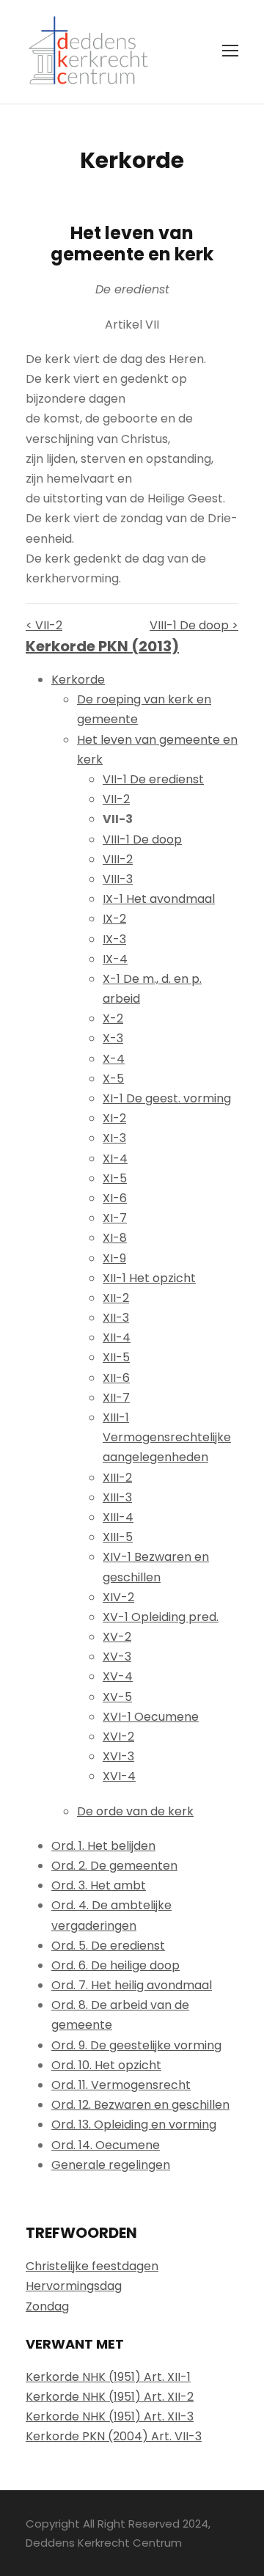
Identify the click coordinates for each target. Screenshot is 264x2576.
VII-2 (116, 799)
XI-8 (115, 1238)
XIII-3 (117, 1497)
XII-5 (116, 1357)
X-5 (113, 1079)
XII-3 (116, 1318)
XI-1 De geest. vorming (167, 1098)
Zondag (47, 2306)
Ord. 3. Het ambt (99, 1885)
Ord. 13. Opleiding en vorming (134, 2125)
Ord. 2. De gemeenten (114, 1866)
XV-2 (117, 1637)
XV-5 (117, 1697)
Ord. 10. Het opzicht (106, 2065)
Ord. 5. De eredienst (108, 1946)
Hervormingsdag (74, 2286)
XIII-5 (118, 1537)
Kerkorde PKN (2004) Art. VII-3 (114, 2436)
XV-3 (117, 1657)
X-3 (113, 1038)
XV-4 (118, 1676)
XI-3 (114, 1138)
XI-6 (115, 1198)
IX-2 (114, 919)
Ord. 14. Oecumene (106, 2145)
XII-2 (116, 1298)
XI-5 (115, 1178)
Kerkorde (78, 680)
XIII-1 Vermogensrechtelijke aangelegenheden (167, 1437)
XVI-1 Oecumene (151, 1717)
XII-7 (116, 1398)
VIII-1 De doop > (194, 625)
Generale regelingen (111, 2165)
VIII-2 (118, 859)
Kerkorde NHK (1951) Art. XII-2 (110, 2397)
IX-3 (114, 939)
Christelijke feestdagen (92, 2266)
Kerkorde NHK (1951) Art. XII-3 (110, 2416)
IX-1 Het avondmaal (159, 899)
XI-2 (114, 1118)
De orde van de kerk (135, 1811)
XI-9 (114, 1258)
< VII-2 (44, 625)
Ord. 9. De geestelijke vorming (136, 2045)
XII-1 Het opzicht (149, 1278)
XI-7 (115, 1218)
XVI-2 (118, 1737)
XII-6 (116, 1378)
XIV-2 (118, 1597)
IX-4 (115, 959)
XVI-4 (119, 1776)
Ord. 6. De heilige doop (115, 1965)
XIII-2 (117, 1478)
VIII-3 (118, 879)
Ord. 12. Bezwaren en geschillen (140, 2105)
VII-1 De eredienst (153, 779)
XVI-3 (118, 1756)
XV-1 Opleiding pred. (161, 1617)
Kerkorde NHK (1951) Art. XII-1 (108, 2377)
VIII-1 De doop (142, 839)
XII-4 (117, 1338)
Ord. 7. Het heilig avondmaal (132, 1985)
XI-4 (115, 1159)
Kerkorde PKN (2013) (102, 646)
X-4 (114, 1059)
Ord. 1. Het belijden (103, 1846)
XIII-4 (118, 1517)
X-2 (113, 1018)
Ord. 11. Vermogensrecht (121, 2085)
